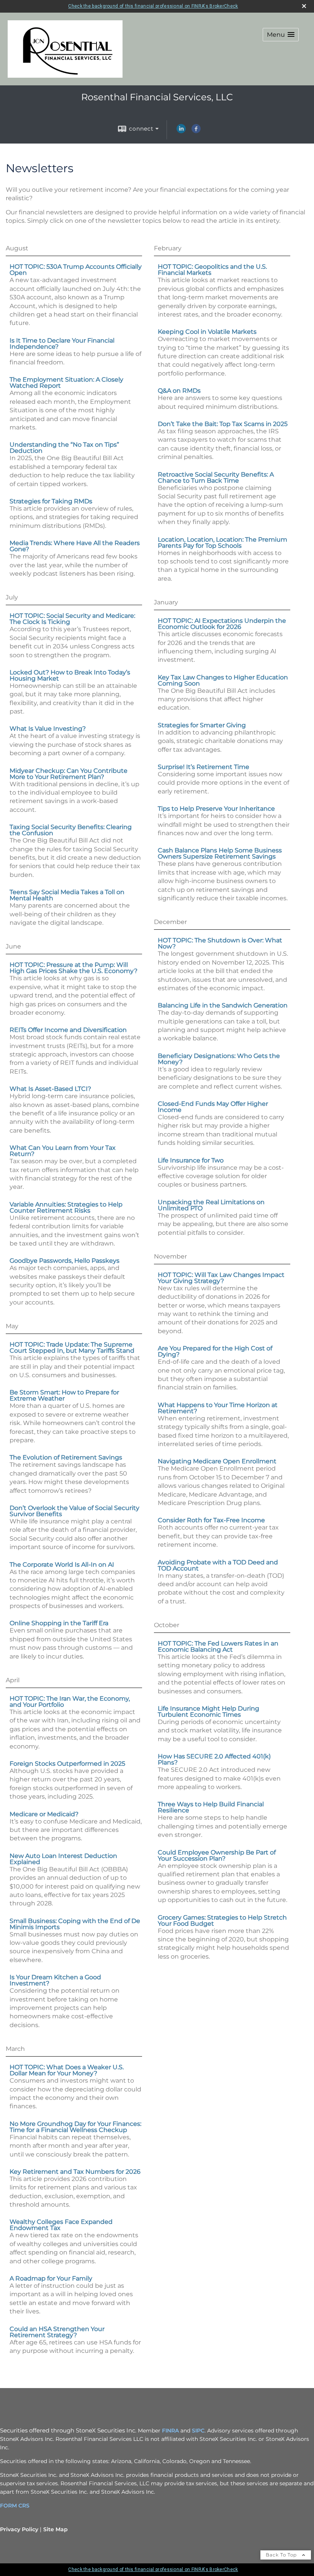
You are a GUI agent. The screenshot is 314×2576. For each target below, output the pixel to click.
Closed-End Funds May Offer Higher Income (213, 1107)
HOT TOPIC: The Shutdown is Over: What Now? (220, 943)
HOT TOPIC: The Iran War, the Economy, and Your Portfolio (70, 1702)
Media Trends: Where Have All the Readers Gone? (75, 546)
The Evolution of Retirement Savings (66, 1457)
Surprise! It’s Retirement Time (204, 767)
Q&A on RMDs (179, 391)
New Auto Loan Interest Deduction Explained (63, 1859)
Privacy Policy (19, 2529)
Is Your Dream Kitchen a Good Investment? (55, 1980)
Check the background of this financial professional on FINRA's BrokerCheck (153, 6)
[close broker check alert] (304, 6)
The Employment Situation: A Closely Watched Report (66, 383)
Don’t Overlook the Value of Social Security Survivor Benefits (74, 1511)
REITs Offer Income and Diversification (68, 1030)
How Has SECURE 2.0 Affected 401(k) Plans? (214, 1759)
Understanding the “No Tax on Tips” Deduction (64, 448)
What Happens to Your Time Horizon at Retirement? (218, 1408)
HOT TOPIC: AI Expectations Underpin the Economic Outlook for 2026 (222, 624)
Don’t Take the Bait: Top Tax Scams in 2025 (223, 424)
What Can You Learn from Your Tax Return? (63, 1151)
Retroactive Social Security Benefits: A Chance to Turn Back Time (216, 477)
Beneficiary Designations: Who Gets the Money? (219, 1059)
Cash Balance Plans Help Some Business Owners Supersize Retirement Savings (220, 853)
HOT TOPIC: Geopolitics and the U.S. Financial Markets (212, 270)
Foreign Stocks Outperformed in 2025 (67, 1764)
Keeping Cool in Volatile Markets (207, 332)
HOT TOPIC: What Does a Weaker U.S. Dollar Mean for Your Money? (67, 2070)
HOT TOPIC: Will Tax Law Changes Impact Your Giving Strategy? (221, 1278)
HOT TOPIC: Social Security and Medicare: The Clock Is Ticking (72, 619)
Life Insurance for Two (191, 1160)
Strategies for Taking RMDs (51, 501)
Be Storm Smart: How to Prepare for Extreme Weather (64, 1395)
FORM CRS (15, 2506)
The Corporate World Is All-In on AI (62, 1565)
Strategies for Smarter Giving (202, 725)
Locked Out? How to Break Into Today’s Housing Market (70, 675)
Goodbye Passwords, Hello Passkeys (65, 1261)
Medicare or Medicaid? (44, 1814)
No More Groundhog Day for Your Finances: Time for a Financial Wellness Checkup (75, 2127)
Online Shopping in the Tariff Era (59, 1623)
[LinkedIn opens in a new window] (181, 131)
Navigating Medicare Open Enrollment (217, 1461)
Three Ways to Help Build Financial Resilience (211, 1807)
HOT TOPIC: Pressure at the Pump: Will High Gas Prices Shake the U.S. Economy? (74, 968)
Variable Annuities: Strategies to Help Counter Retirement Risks (66, 1207)
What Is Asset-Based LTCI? (50, 1089)
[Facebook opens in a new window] (196, 131)
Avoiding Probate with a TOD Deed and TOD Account (218, 1565)
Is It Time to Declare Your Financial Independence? (62, 344)
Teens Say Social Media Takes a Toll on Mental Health (67, 895)
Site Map (56, 2529)
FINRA (170, 2431)
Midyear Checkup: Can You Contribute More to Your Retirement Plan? (69, 774)
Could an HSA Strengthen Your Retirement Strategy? (57, 2332)
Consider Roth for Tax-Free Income (211, 1520)
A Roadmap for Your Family (51, 2278)
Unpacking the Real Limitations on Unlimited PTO (211, 1205)
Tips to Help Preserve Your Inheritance (216, 809)
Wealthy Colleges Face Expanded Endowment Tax (61, 2225)
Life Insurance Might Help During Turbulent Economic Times (209, 1712)
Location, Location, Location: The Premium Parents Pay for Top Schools (222, 543)
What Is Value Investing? (48, 729)
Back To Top (282, 2555)
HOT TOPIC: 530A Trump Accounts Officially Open (76, 270)
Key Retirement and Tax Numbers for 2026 (75, 2172)
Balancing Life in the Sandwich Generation (223, 1005)
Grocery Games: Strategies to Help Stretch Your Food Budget (222, 1921)
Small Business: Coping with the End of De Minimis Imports (75, 1924)
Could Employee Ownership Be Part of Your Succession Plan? (217, 1855)
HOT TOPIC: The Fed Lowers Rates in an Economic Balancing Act (218, 1646)
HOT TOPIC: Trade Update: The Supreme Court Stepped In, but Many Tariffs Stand (72, 1348)
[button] (281, 35)
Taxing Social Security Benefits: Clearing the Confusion (71, 830)
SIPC (198, 2431)
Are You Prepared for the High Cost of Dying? (215, 1351)
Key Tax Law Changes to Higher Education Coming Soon (223, 680)
